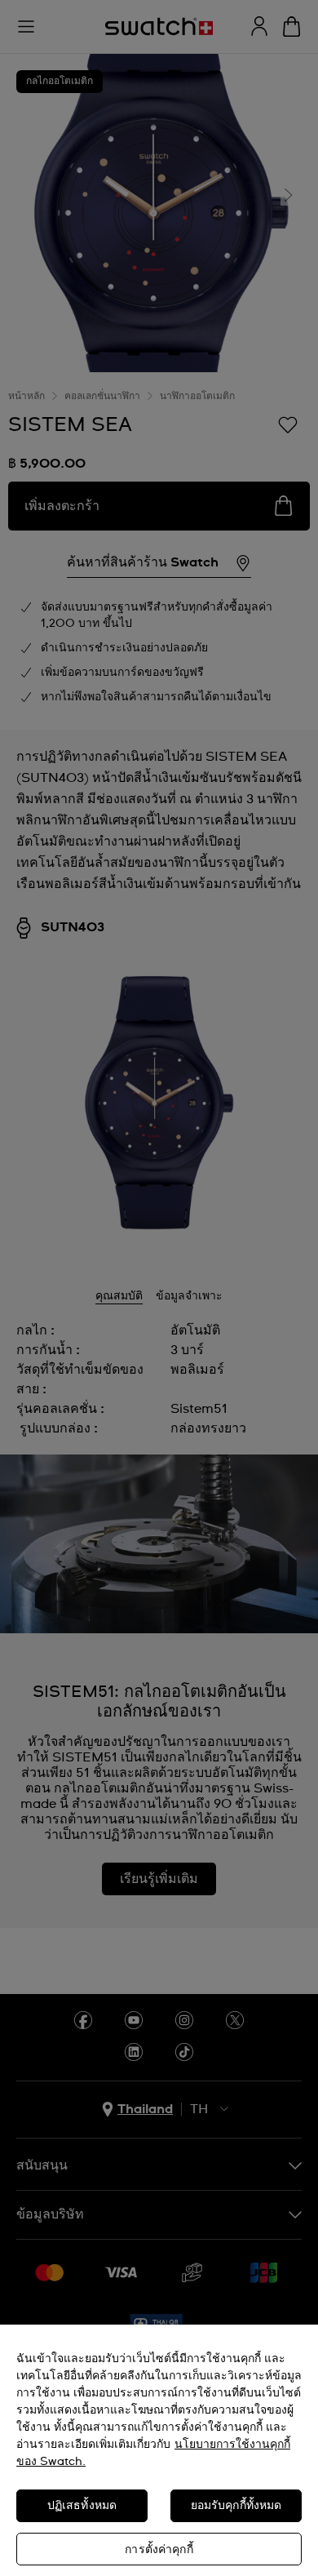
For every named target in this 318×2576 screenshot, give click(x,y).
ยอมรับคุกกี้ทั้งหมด (236, 2506)
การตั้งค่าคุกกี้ (159, 2550)
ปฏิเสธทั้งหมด (82, 2506)
